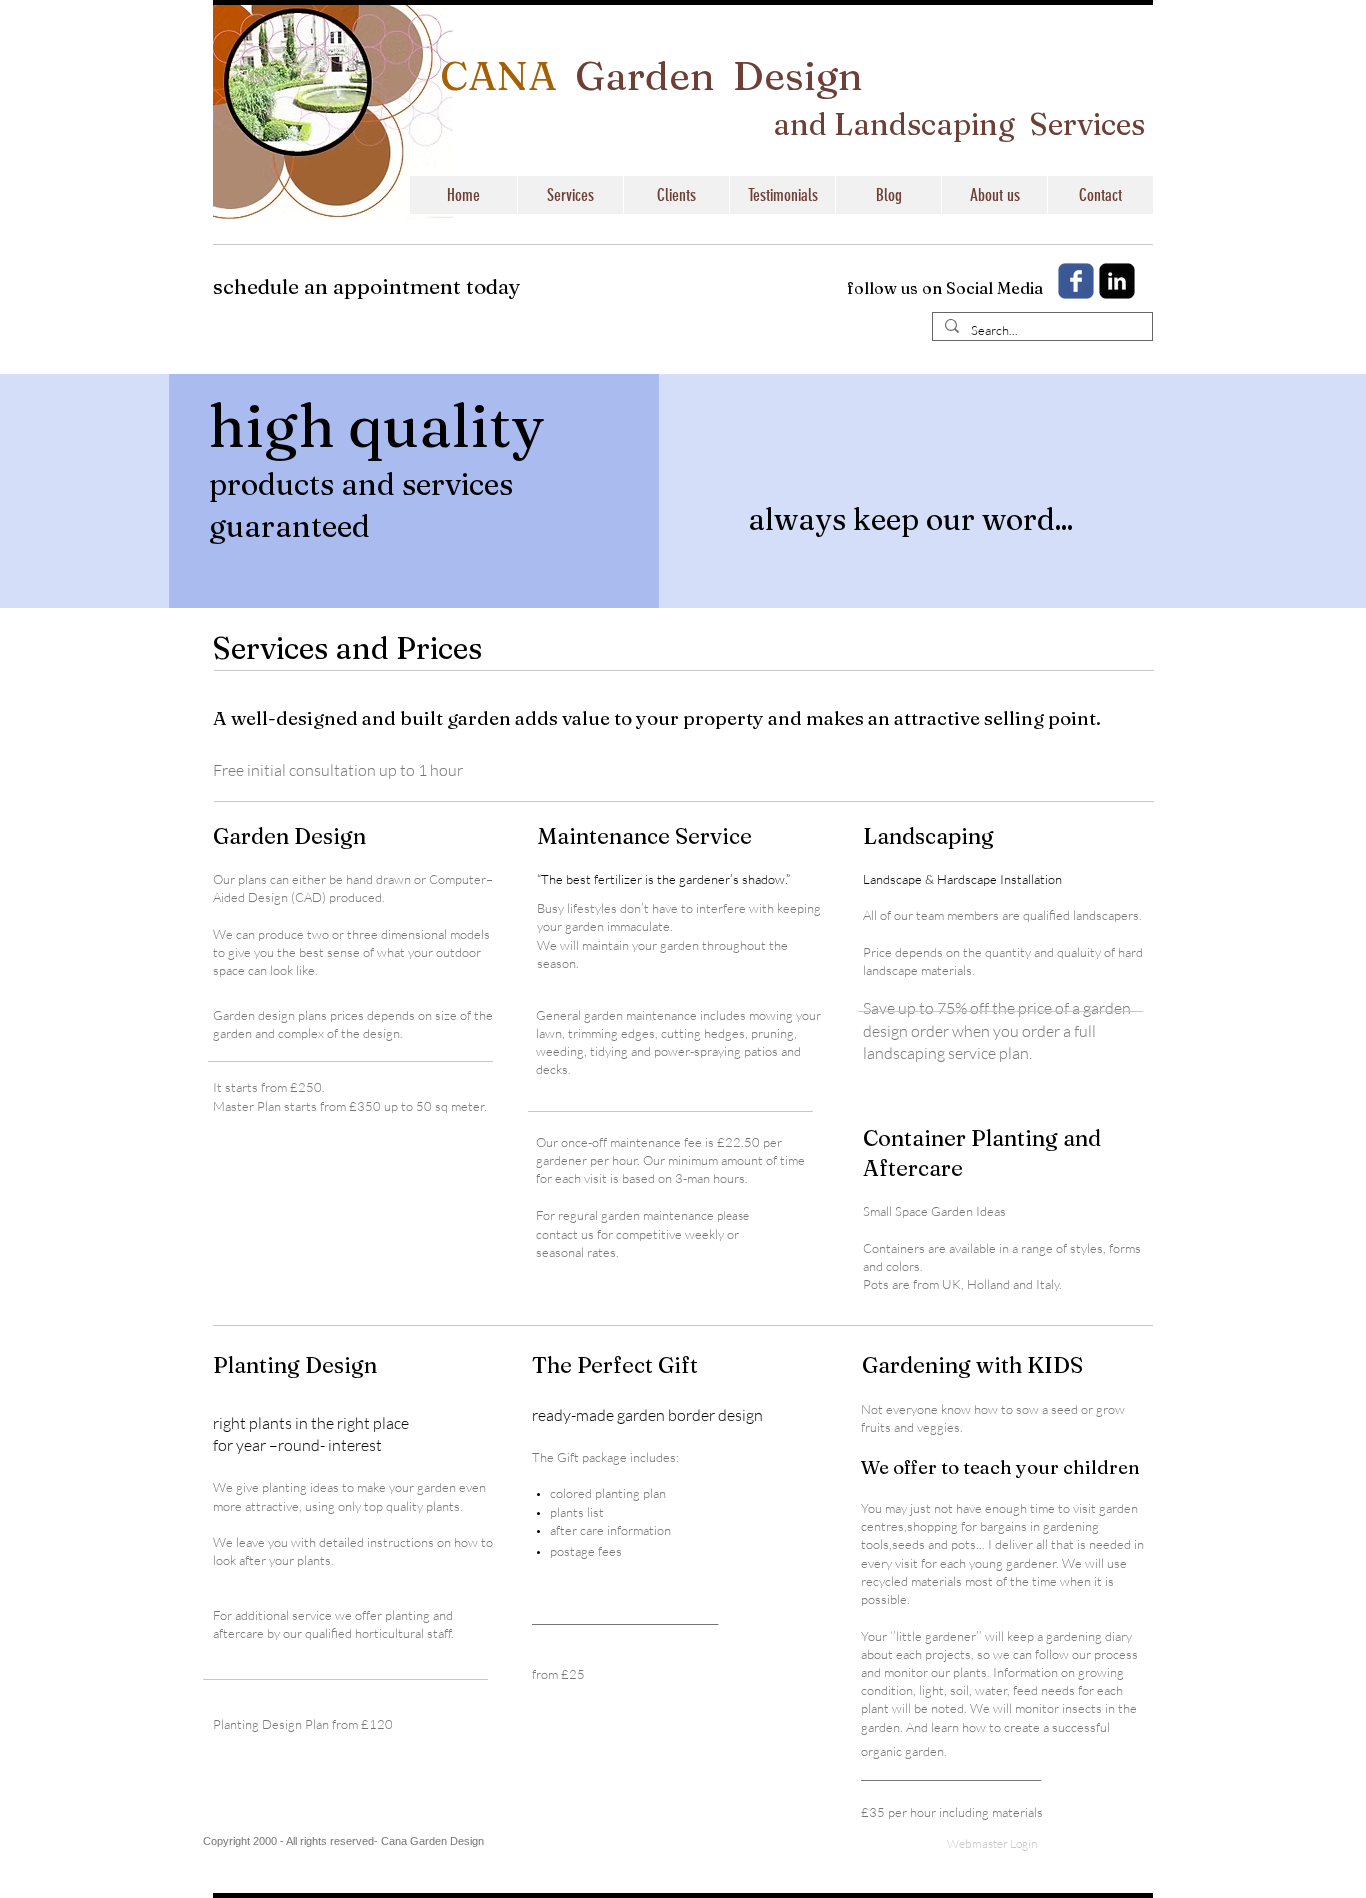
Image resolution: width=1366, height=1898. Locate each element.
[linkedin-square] (1117, 281)
